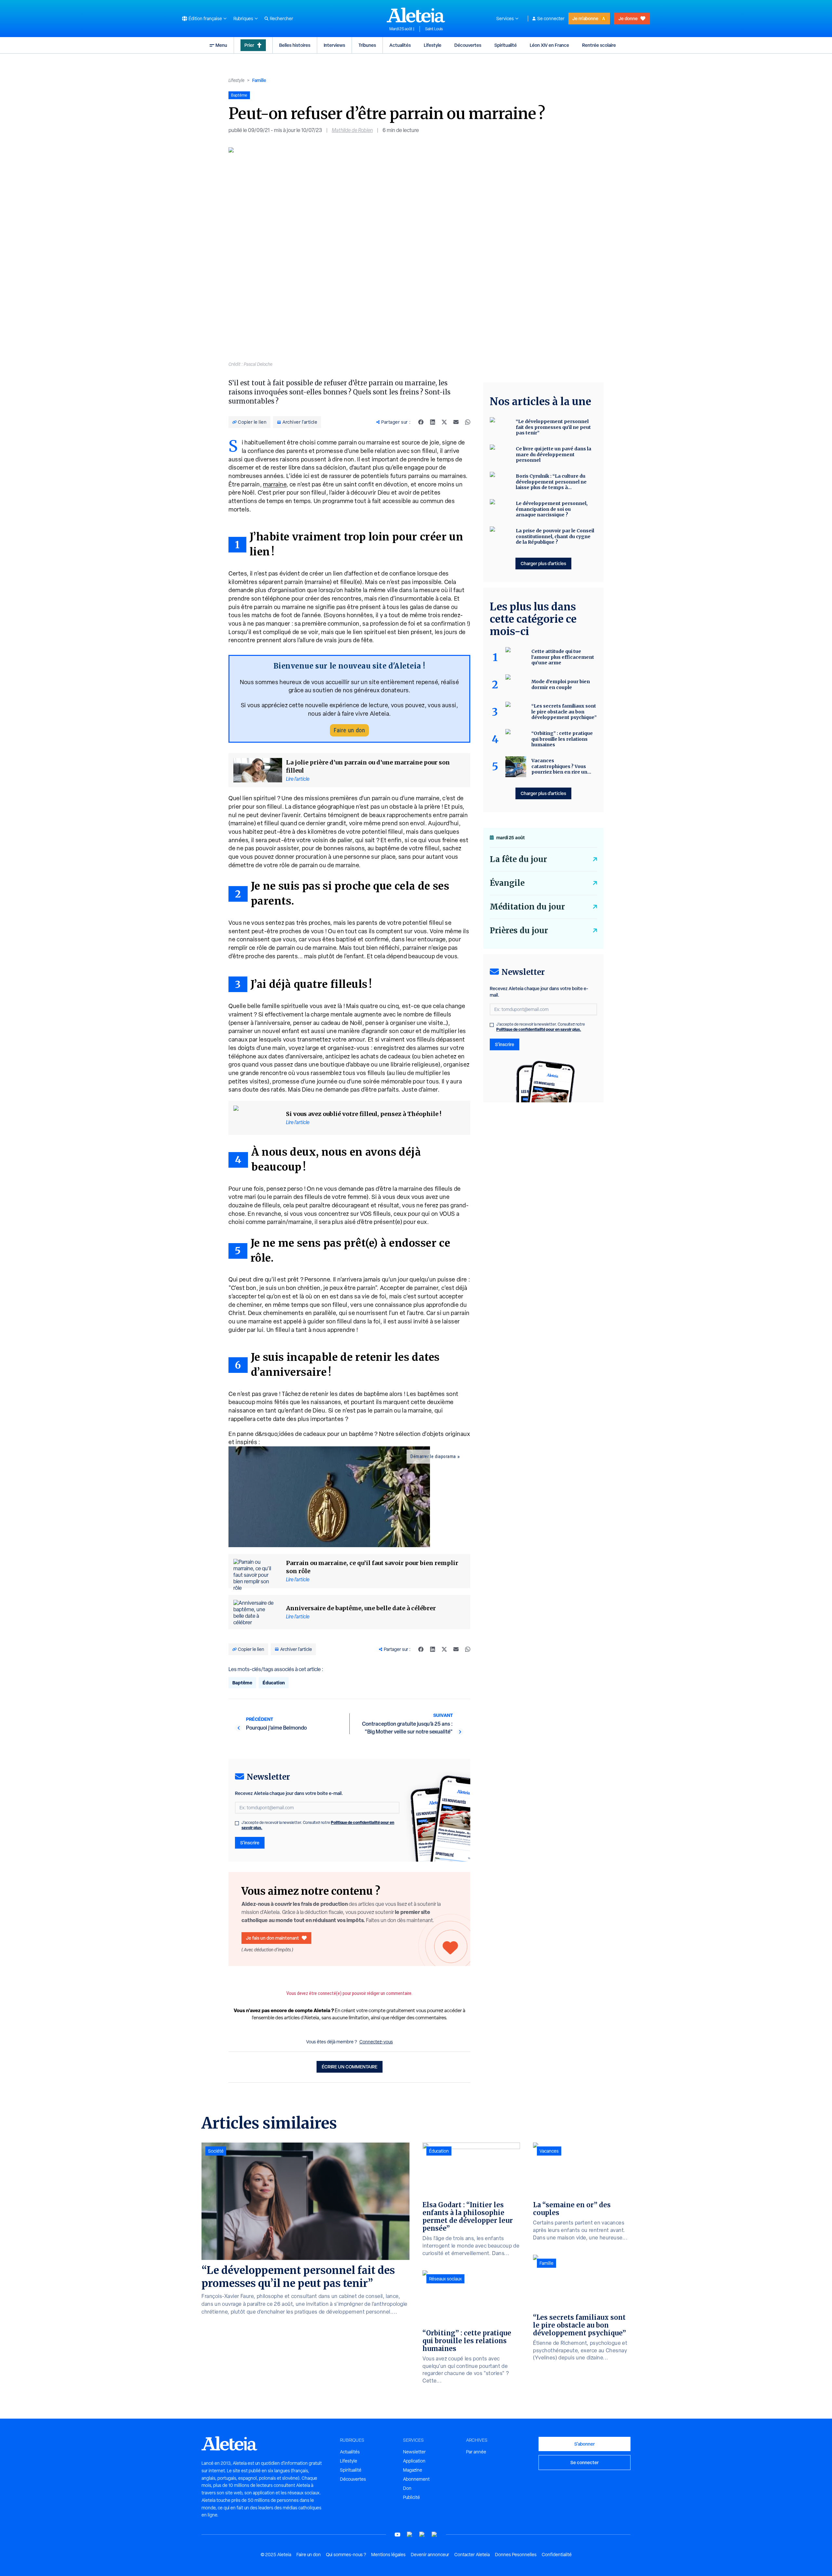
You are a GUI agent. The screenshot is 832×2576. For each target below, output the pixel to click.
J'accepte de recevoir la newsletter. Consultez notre (318, 1825)
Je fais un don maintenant (273, 1938)
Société (216, 2151)
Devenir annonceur (430, 2555)
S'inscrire (250, 1843)
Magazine (413, 2470)
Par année (476, 2452)
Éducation (274, 1683)
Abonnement (416, 2479)
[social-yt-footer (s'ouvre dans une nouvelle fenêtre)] (397, 2535)
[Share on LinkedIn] (433, 422)
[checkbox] (237, 1823)
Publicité (411, 2497)
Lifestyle (433, 45)
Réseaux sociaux (445, 2279)
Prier (249, 45)
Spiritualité (506, 45)
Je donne (628, 18)
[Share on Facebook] (421, 422)
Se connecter (551, 19)
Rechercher (281, 19)
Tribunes (367, 45)
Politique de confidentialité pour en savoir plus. (539, 1029)
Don (407, 2488)
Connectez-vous (376, 2042)
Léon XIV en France (549, 45)
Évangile (507, 883)
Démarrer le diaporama (433, 1456)
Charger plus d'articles (543, 563)
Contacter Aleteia (472, 2555)
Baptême (242, 1683)
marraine (275, 484)
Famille (259, 80)
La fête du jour (518, 859)
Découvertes (468, 45)
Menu (221, 45)
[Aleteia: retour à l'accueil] (416, 15)
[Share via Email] (456, 422)
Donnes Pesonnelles (516, 2555)
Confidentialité (557, 2555)
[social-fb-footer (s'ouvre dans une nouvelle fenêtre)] (410, 2535)
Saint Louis (434, 29)
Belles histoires (295, 45)
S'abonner (585, 2444)
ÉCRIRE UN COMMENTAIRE (350, 2067)
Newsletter (414, 2452)
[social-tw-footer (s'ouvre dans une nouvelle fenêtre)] (422, 2535)
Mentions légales (388, 2555)
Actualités (400, 45)
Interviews (334, 45)
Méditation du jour (527, 907)
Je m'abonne (585, 18)
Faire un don (349, 730)
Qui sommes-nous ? (346, 2555)
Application (414, 2461)
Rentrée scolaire (599, 45)
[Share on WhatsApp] (468, 422)
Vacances (549, 2151)
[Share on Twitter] (444, 422)
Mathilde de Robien (352, 130)
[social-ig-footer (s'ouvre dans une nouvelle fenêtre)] (435, 2535)
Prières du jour (519, 930)
